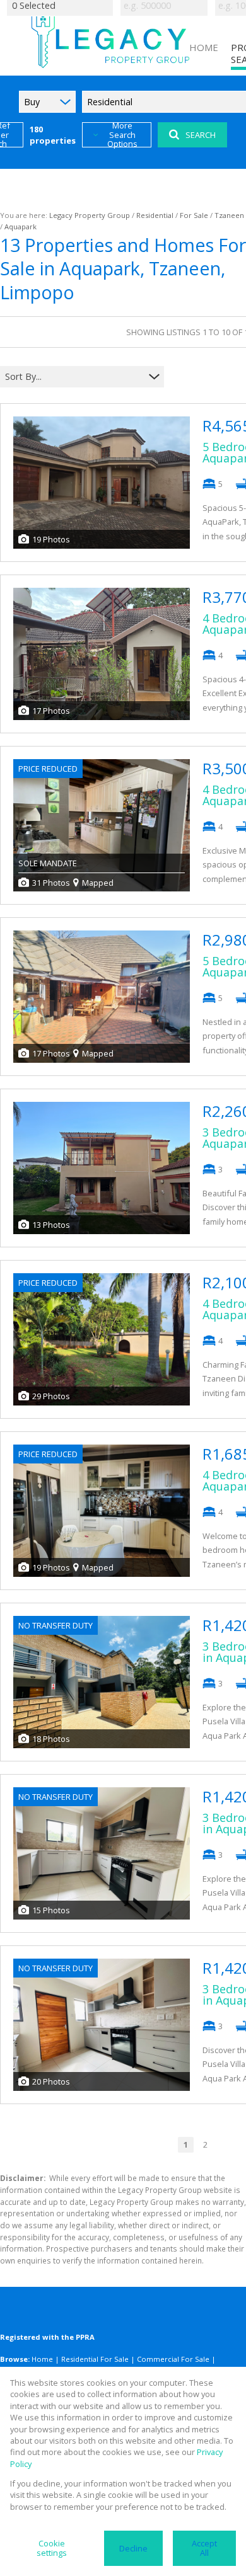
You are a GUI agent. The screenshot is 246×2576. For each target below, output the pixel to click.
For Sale (194, 215)
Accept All (204, 2548)
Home (42, 2359)
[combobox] (74, 377)
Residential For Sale (95, 2359)
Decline (133, 2548)
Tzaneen (229, 215)
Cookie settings (52, 2548)
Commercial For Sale (173, 2359)
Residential (155, 215)
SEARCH (201, 135)
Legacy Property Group (90, 215)
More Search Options (122, 135)
